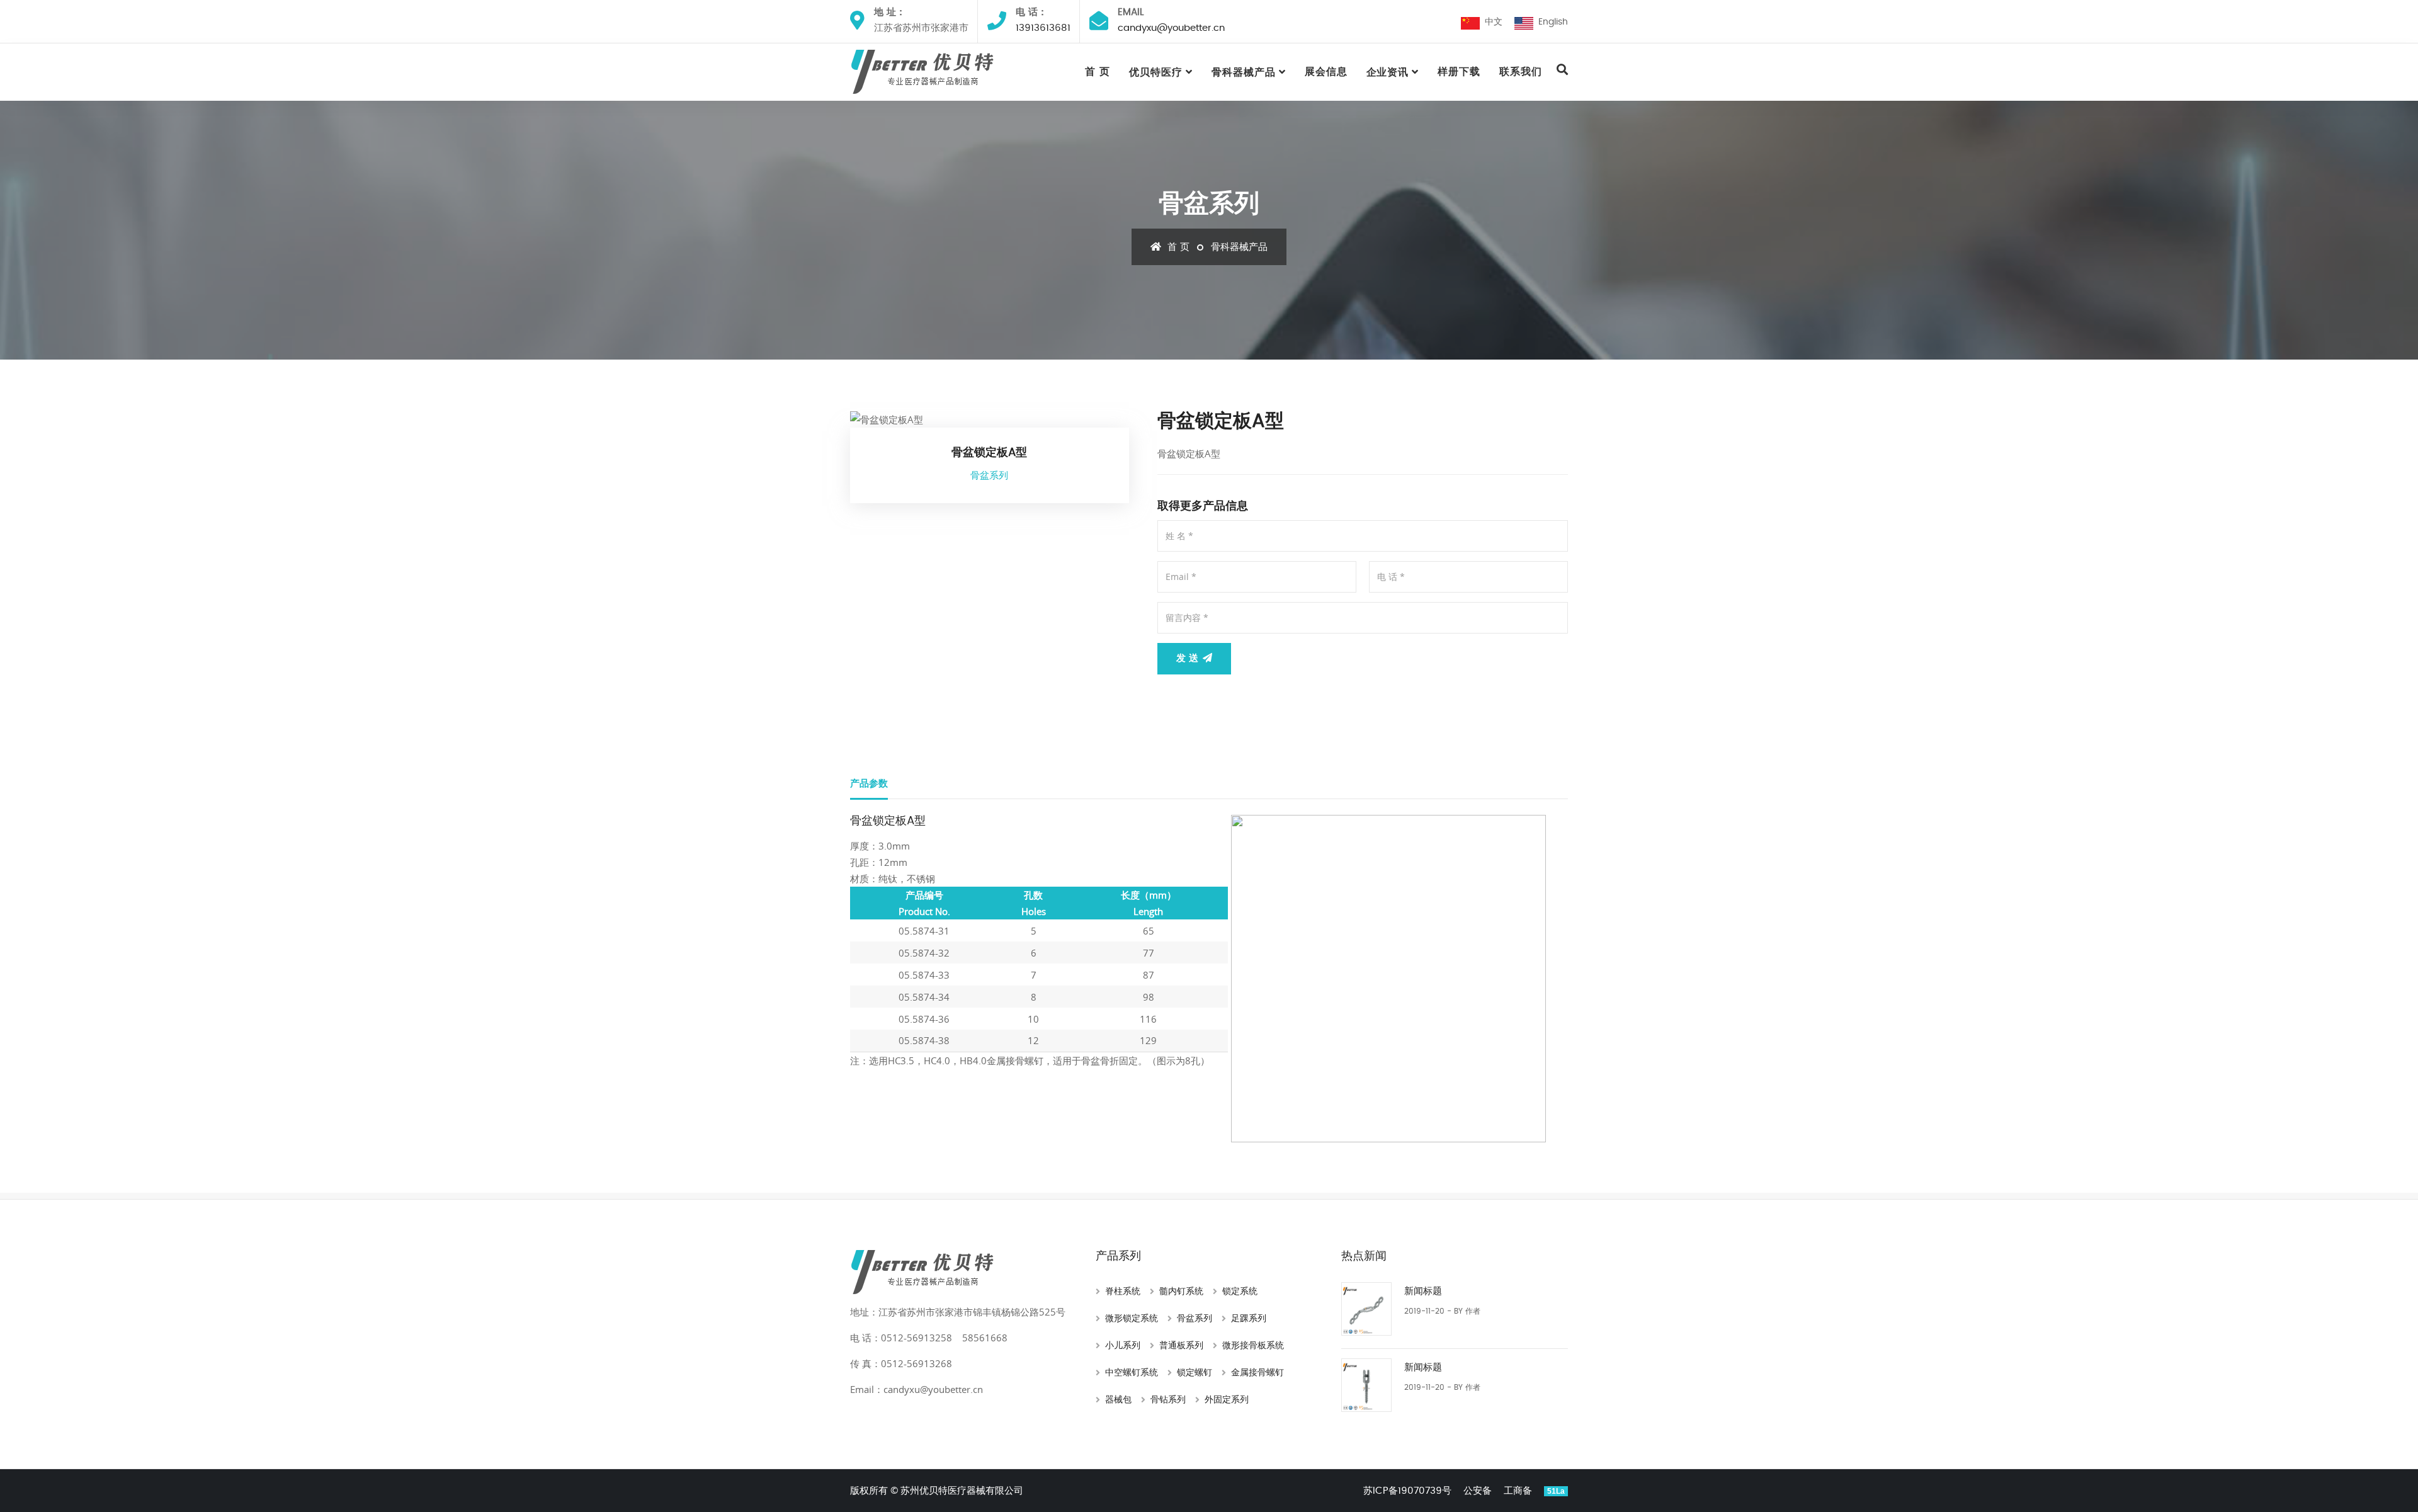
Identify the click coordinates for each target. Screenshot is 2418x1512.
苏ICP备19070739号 (1407, 1491)
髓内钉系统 (1181, 1292)
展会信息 (1326, 72)
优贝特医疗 (1156, 72)
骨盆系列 (1195, 1319)
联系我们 (1521, 72)
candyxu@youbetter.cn (1171, 28)
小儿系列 (1123, 1346)
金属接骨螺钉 (1257, 1373)
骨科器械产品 (1244, 72)
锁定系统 (1240, 1292)
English (1551, 22)
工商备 (1518, 1491)
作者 (1473, 1311)
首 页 (1098, 72)
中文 (1491, 22)
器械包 (1118, 1400)
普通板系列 (1181, 1346)
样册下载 (1459, 72)
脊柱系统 (1123, 1292)
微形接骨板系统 (1253, 1346)
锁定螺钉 (1195, 1373)
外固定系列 (1227, 1400)
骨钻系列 (1168, 1400)
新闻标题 (1423, 1291)
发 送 (1189, 658)
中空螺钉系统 (1132, 1373)
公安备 (1478, 1491)
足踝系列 (1249, 1319)
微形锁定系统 (1132, 1319)
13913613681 (1043, 28)
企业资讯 (1388, 72)
